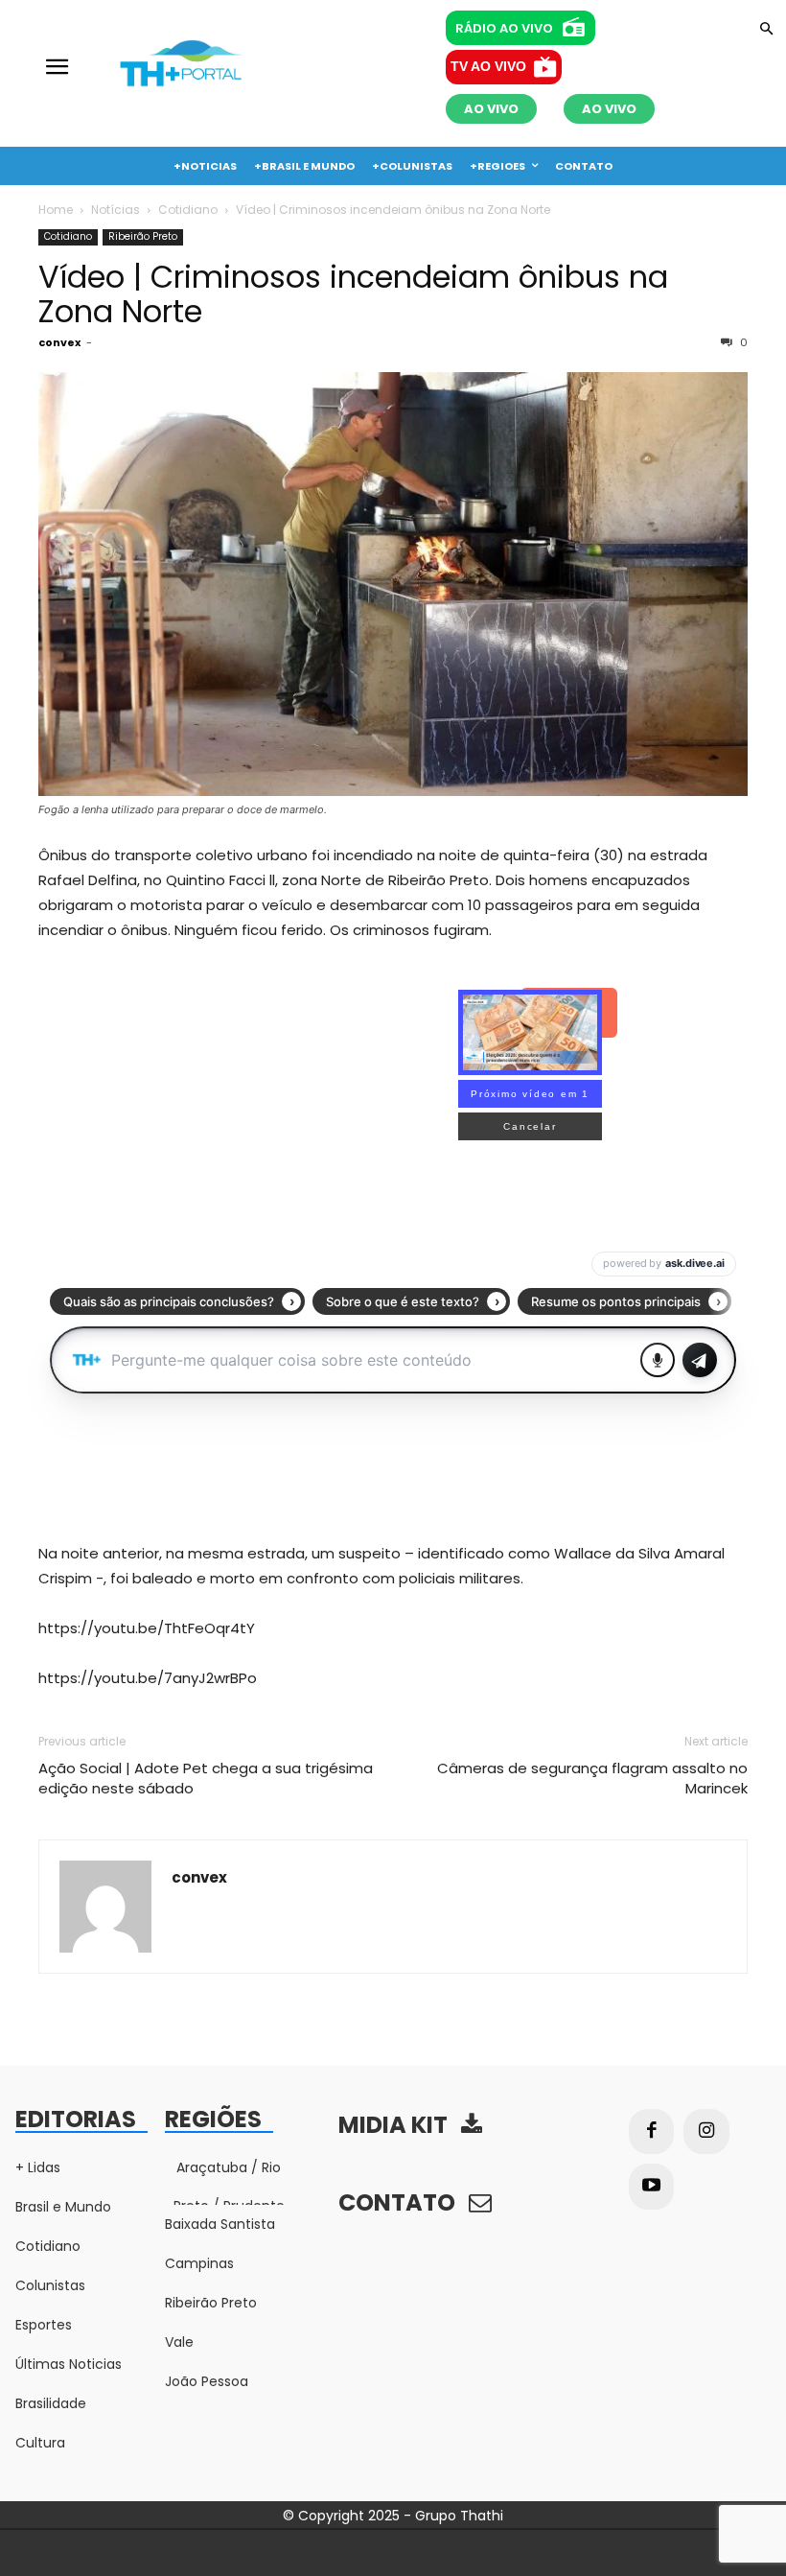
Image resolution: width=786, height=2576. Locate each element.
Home (56, 210)
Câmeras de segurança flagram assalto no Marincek (592, 1778)
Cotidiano (188, 210)
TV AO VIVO (488, 66)
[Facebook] (652, 2132)
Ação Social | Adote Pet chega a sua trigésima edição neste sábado (206, 1778)
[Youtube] (652, 2187)
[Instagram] (706, 2132)
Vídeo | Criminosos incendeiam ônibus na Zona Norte (353, 294)
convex (59, 342)
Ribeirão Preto (143, 236)
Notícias (116, 210)
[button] (766, 30)
